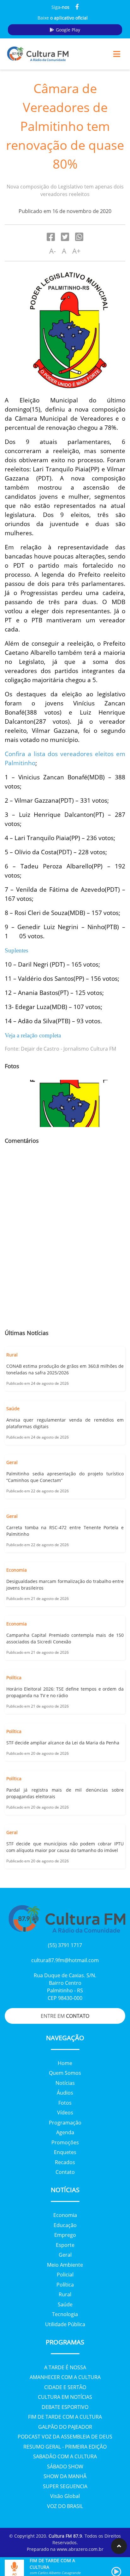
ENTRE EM (65, 2016)
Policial (65, 2275)
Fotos (65, 2103)
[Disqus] (65, 1241)
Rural (65, 2294)
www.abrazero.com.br (80, 2549)
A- (53, 251)
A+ (77, 251)
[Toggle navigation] (117, 54)
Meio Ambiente (65, 2265)
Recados (65, 2162)
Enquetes (65, 2152)
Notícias (65, 2083)
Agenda (65, 2132)
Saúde (65, 2304)
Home (65, 2063)
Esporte (65, 2245)
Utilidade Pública (65, 2324)
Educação (65, 2225)
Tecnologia (65, 2314)
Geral (65, 2255)
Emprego (65, 2235)
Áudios (65, 2093)
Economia (65, 2215)
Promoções (65, 2142)
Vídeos (65, 2113)
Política (65, 2285)
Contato (65, 2172)
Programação (65, 2123)
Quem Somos (65, 2073)
